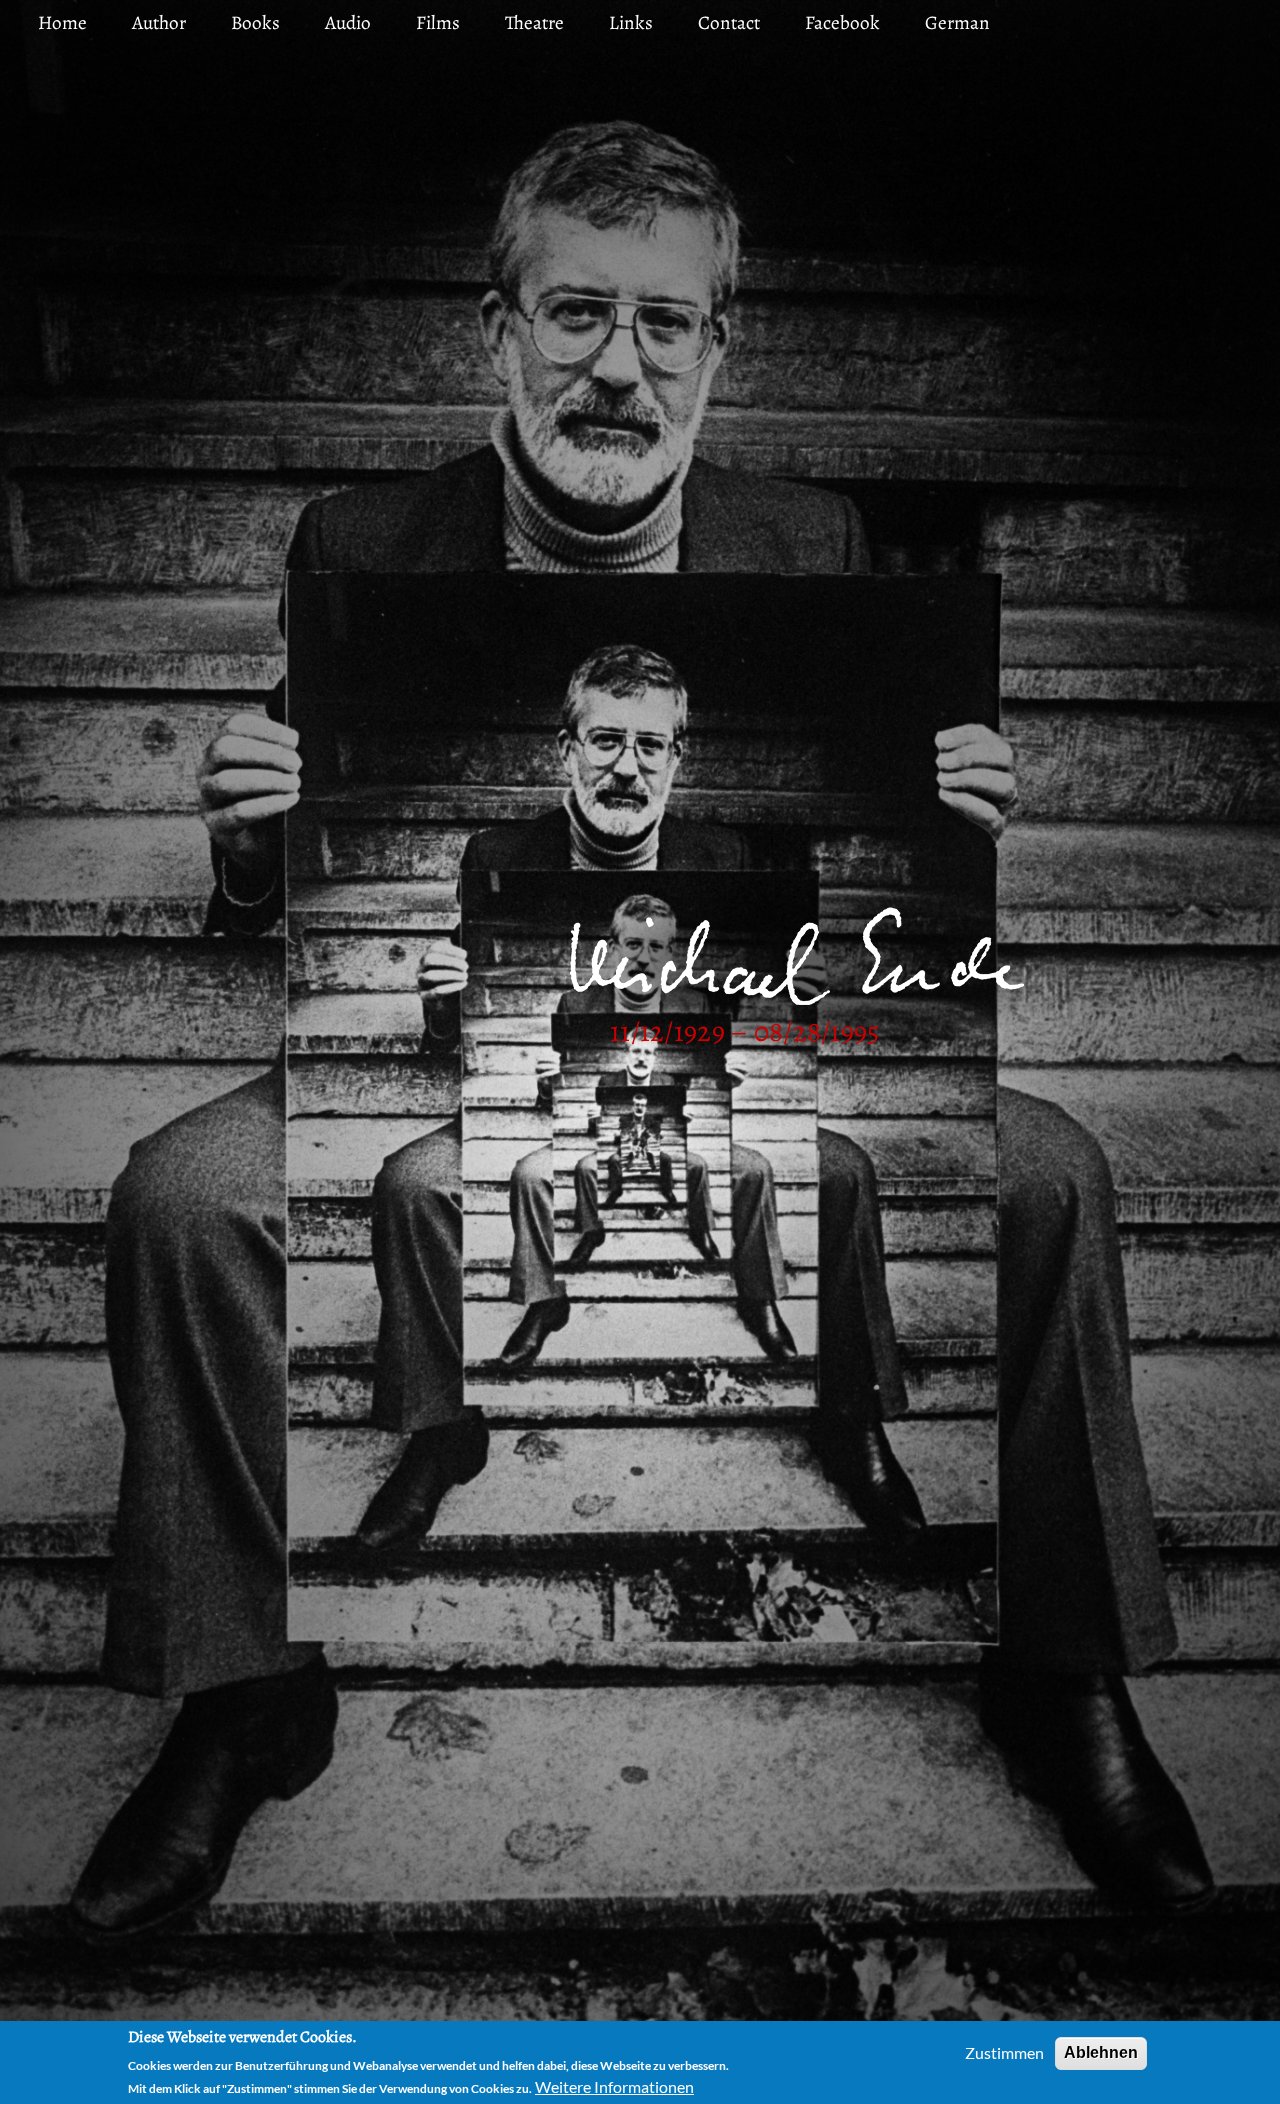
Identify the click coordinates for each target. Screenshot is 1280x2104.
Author (159, 22)
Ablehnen (1101, 2052)
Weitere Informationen (614, 2086)
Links (631, 22)
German (957, 22)
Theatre (534, 22)
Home (62, 22)
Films (438, 22)
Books (255, 22)
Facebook (842, 22)
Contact (729, 22)
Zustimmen (1004, 2052)
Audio (348, 22)
